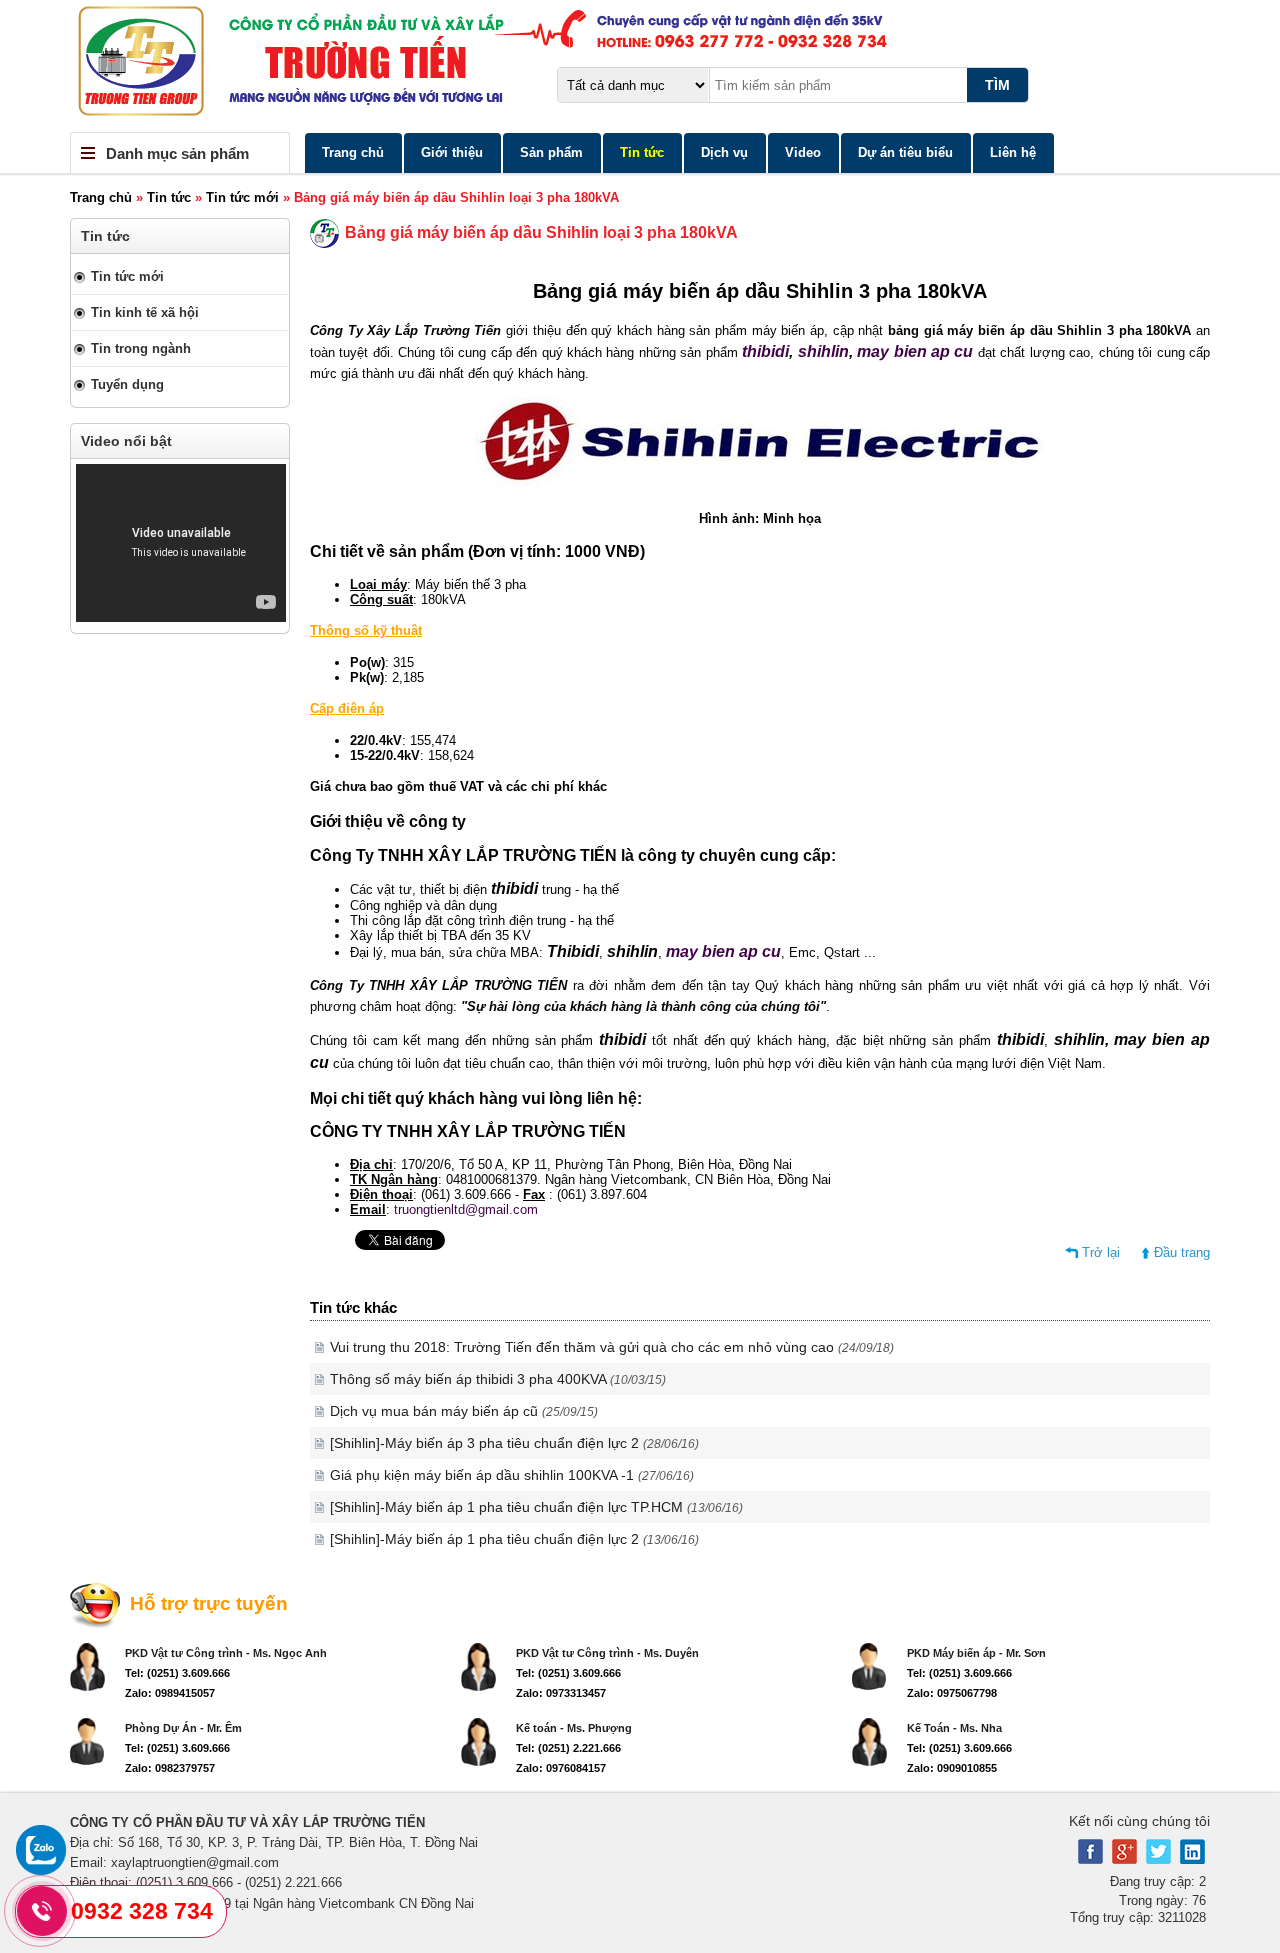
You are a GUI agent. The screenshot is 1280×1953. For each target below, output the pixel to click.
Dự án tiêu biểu (905, 152)
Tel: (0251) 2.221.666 (568, 1748)
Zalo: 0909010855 (952, 1768)
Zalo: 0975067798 (952, 1693)
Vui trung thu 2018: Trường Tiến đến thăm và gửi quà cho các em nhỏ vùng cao (612, 1347)
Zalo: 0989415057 (170, 1693)
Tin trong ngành (141, 348)
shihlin (823, 351)
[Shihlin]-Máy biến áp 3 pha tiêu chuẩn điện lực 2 (514, 1443)
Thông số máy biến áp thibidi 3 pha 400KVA (498, 1379)
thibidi (765, 351)
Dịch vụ (724, 152)
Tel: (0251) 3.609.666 (177, 1673)
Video (803, 152)
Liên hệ (1013, 152)
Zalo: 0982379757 (170, 1768)
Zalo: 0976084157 (561, 1768)
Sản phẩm (551, 152)
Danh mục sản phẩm (177, 153)
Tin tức (642, 152)
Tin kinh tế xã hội (145, 312)
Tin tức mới (242, 197)
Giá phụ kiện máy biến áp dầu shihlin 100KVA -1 (512, 1475)
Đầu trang (1182, 1252)
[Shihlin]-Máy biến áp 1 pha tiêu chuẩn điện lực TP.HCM (536, 1507)
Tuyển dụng (127, 384)
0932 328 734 (142, 1911)
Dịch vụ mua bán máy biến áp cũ (464, 1411)
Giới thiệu (452, 152)
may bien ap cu (917, 351)
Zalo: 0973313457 (561, 1693)
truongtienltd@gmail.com (466, 1209)
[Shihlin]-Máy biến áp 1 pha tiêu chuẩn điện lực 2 (514, 1539)
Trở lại (1101, 1252)
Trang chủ (353, 152)
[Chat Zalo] (41, 1870)
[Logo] (640, 66)
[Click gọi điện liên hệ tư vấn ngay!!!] (41, 1911)
